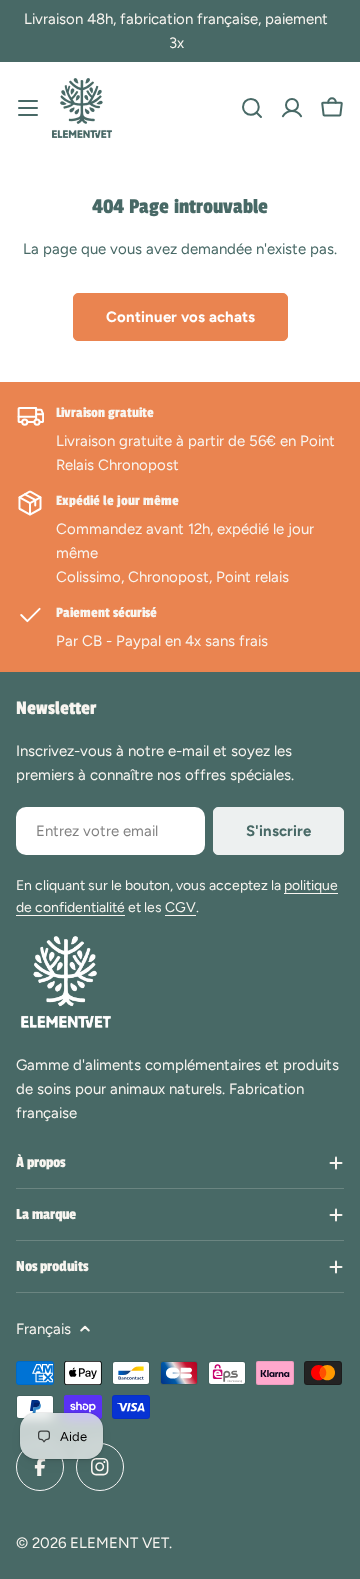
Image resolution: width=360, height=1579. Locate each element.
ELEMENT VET (119, 1543)
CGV (180, 907)
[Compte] (292, 108)
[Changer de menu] (28, 108)
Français (43, 1329)
